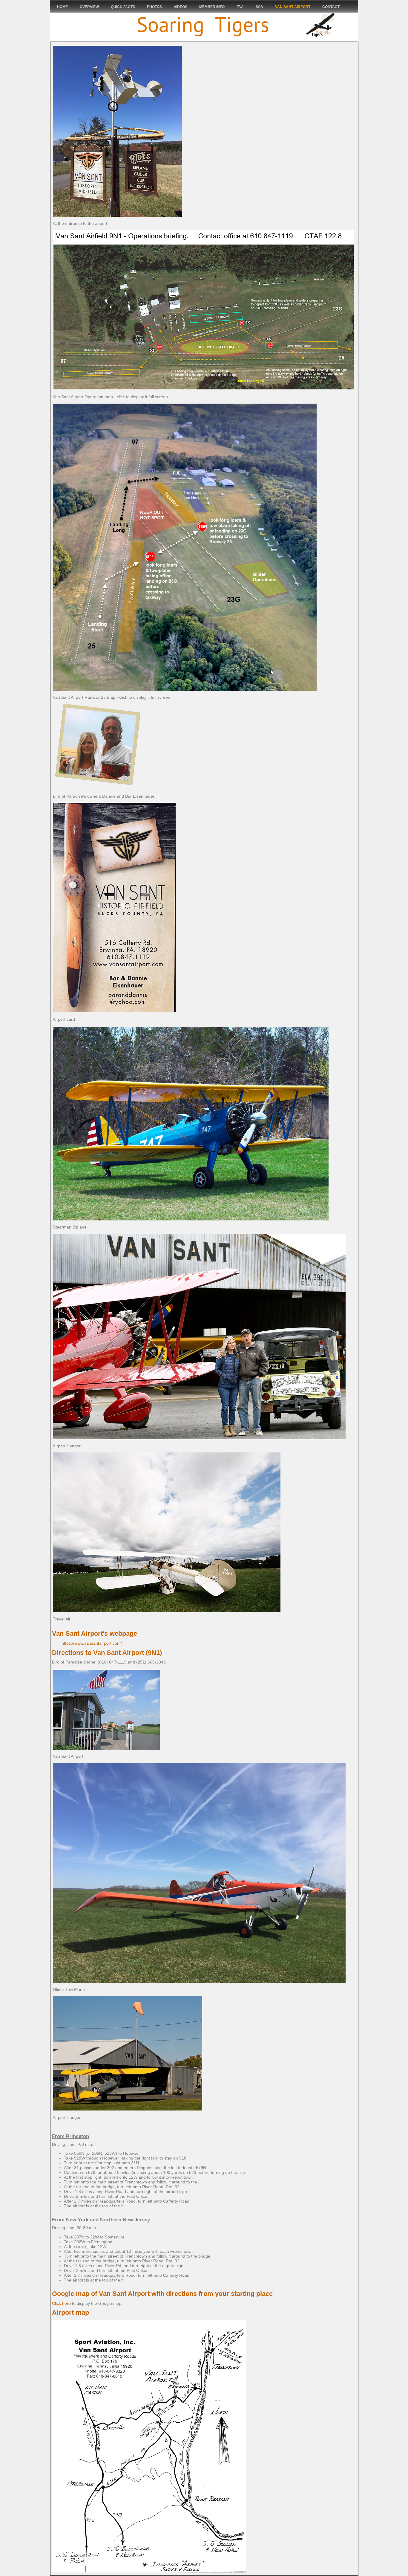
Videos (181, 7)
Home (62, 7)
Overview (89, 7)
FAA (240, 7)
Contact (331, 7)
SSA (259, 7)
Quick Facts (123, 7)
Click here (61, 2303)
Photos (154, 7)
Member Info (212, 7)
